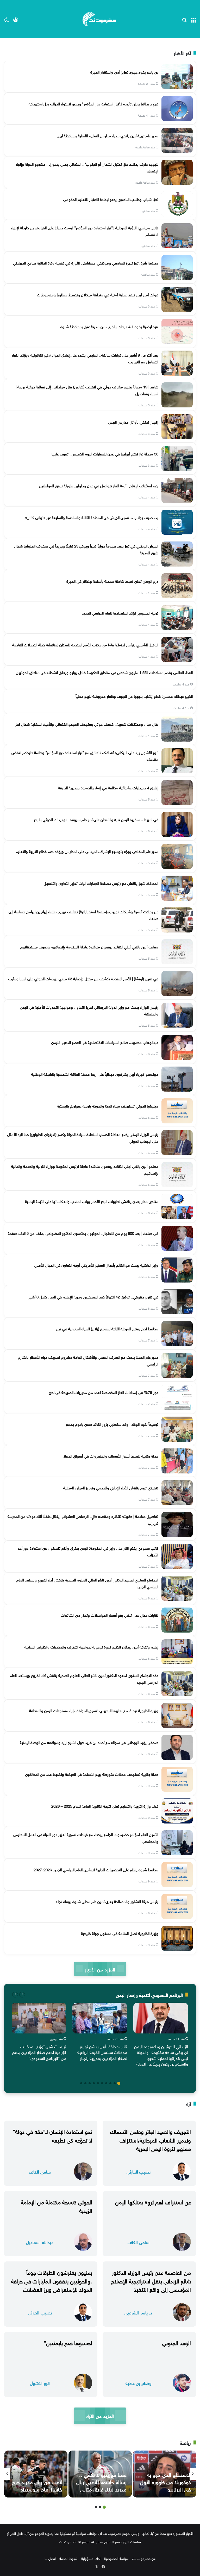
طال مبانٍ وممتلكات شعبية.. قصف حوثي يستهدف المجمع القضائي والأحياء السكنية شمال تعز (87, 724)
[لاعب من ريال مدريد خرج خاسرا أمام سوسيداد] (36, 2474)
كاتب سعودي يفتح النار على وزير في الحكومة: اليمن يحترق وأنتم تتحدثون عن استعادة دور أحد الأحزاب (88, 1551)
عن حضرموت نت (144, 2558)
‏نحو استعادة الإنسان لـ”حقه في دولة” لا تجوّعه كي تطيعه (52, 2135)
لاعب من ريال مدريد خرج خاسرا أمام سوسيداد (37, 2485)
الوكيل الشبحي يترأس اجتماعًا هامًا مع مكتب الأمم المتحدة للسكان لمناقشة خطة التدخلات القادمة (85, 644)
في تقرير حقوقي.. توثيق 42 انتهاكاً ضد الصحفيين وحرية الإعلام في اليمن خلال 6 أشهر (93, 1296)
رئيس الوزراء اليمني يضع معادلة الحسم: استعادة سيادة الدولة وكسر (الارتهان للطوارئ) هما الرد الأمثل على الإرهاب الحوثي (83, 1137)
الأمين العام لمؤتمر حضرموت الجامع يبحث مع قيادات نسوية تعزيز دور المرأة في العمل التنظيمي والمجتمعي (86, 1837)
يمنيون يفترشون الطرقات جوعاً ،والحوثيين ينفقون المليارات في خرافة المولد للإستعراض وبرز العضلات (52, 2280)
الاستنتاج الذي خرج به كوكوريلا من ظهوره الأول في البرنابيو (165, 2481)
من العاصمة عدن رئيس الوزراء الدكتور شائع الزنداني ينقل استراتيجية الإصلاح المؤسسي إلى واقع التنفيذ (151, 2280)
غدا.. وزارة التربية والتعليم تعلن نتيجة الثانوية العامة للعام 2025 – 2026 (105, 1805)
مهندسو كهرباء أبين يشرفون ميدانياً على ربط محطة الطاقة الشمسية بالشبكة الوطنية (95, 1074)
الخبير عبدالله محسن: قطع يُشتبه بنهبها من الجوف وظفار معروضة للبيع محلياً (134, 696)
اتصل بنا (50, 2558)
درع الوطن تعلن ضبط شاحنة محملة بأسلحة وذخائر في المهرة (112, 581)
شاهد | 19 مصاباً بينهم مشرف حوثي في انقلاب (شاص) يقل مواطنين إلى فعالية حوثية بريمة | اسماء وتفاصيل (87, 390)
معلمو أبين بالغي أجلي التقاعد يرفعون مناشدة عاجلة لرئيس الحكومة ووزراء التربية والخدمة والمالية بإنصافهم (85, 1169)
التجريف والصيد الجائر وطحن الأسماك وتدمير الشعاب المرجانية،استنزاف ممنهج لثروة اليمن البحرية (151, 2139)
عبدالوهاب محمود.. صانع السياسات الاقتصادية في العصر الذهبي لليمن (105, 1042)
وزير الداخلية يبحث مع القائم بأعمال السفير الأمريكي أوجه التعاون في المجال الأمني (96, 1265)
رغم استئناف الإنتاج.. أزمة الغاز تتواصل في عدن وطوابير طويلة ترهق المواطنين (99, 485)
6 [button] (98, 2083)
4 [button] (106, 2083)
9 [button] (85, 2083)
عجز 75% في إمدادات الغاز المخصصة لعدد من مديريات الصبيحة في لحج (104, 1392)
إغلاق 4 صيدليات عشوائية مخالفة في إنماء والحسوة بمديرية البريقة (108, 787)
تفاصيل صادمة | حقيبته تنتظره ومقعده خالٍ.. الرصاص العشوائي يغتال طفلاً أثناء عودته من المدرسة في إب (83, 1519)
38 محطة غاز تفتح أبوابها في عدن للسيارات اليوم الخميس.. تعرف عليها (105, 453)
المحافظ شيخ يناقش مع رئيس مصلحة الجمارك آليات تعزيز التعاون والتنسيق (101, 883)
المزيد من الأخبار (100, 1969)
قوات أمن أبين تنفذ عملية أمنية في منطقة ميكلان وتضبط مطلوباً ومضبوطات (98, 294)
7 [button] (94, 2083)
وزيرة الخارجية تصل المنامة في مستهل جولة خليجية (120, 1933)
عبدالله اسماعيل (40, 2242)
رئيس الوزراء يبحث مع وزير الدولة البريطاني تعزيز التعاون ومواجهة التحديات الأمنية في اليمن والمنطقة (89, 1010)
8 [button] (90, 2083)
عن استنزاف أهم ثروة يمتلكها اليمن (153, 2201)
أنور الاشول (40, 2383)
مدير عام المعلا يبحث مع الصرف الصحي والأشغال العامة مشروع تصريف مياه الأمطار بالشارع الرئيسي (88, 1360)
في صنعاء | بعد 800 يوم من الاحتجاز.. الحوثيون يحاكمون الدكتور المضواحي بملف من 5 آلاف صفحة (83, 1233)
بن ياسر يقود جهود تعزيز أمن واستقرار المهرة (124, 71)
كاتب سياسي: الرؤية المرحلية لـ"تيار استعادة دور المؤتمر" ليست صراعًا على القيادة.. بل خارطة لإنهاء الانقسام (85, 231)
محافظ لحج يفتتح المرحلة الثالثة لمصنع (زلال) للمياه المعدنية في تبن (107, 1328)
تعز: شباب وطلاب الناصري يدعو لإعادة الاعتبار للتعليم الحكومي (111, 199)
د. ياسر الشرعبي (138, 2312)
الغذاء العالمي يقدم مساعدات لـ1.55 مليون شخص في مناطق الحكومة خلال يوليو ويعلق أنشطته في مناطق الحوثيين (104, 672)
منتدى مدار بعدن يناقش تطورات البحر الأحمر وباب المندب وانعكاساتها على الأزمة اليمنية (92, 1201)
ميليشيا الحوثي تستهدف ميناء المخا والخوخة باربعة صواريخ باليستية (108, 1105)
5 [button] (102, 2083)
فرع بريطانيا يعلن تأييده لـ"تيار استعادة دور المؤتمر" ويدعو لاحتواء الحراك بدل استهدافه (93, 103)
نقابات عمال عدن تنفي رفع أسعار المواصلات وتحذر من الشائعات (110, 1615)
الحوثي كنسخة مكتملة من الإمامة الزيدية (57, 2206)
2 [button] (115, 2083)
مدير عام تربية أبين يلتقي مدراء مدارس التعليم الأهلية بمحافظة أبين (108, 135)
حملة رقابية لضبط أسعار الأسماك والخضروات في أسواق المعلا (111, 1455)
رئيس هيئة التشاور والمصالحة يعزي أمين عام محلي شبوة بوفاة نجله (107, 1901)
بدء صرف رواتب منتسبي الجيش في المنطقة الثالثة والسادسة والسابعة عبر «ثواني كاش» (92, 517)
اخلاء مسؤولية (91, 2558)
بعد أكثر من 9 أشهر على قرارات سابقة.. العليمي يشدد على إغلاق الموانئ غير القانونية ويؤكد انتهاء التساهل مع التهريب (85, 358)
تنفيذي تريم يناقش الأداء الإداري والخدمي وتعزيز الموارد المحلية (111, 1487)
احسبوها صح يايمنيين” (68, 2342)
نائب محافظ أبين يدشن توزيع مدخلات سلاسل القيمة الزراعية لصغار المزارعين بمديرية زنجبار (102, 2052)
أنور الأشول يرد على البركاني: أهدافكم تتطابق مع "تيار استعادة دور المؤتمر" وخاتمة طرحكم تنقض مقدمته (85, 755)
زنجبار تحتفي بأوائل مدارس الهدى (133, 422)
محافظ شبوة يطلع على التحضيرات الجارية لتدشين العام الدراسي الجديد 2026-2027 (96, 1869)
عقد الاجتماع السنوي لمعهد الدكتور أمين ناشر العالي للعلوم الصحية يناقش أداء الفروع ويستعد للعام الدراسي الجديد (84, 1678)
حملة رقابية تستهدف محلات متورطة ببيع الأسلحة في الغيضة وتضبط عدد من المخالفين (92, 1774)
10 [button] (81, 2083)
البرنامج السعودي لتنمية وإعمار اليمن (149, 1994)
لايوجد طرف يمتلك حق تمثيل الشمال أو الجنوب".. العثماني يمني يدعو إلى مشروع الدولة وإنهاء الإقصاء (87, 167)
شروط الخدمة (68, 2558)
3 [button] (110, 2083)
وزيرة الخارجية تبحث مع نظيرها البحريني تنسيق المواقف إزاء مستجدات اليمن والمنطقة (94, 1710)
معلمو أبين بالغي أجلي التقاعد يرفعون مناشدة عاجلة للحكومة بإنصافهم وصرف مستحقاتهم (89, 946)
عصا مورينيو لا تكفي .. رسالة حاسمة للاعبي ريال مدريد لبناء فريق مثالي (101, 2481)
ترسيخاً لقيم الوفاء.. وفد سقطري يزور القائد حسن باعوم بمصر (112, 1424)
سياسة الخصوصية (116, 2558)
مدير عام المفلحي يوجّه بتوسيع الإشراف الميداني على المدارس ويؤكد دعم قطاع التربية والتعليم (87, 851)
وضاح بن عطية (139, 2383)
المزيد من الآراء (100, 2415)
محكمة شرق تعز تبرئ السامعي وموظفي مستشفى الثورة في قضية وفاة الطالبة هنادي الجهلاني (86, 262)
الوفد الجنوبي (177, 2342)
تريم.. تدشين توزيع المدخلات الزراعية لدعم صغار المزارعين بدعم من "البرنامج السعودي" (39, 2052)
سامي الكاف (40, 2171)
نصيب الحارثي (139, 2171)
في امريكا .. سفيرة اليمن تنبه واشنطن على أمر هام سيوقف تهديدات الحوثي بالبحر (96, 819)
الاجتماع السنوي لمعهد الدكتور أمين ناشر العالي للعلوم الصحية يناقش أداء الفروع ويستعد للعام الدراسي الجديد (87, 1583)
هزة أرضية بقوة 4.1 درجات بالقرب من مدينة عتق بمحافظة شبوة (109, 326)
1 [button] (119, 2083)
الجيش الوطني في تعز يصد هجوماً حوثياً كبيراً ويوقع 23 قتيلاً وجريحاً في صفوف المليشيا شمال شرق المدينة (86, 549)
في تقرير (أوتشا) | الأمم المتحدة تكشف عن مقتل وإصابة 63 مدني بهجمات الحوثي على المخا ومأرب (83, 978)
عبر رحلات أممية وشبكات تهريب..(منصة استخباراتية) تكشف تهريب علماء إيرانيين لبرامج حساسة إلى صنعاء (83, 914)
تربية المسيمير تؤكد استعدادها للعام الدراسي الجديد (120, 612)
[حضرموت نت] (100, 19)
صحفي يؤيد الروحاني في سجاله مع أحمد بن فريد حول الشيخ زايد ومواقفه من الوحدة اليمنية (89, 1742)
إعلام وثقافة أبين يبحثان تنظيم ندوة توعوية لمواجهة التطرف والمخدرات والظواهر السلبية (91, 1646)
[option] (161, 2036)
